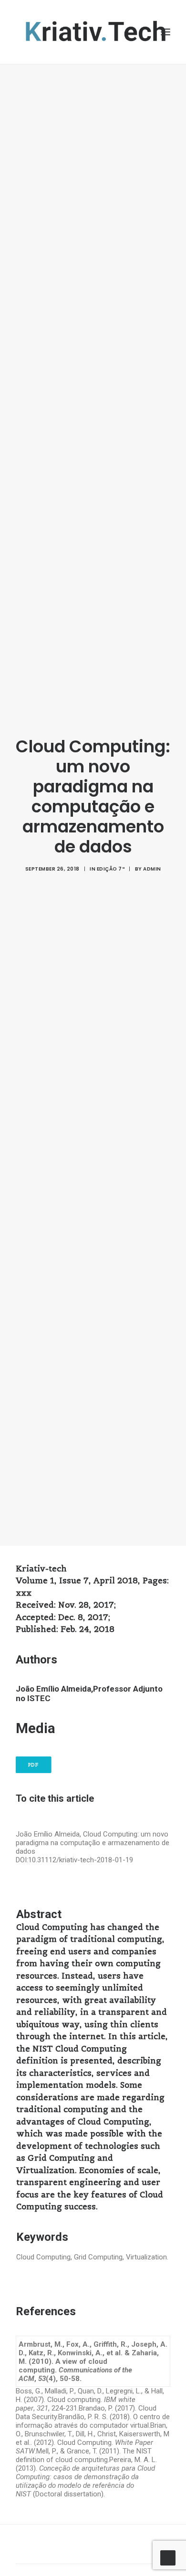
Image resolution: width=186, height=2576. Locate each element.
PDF (34, 1765)
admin (152, 869)
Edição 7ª (111, 869)
